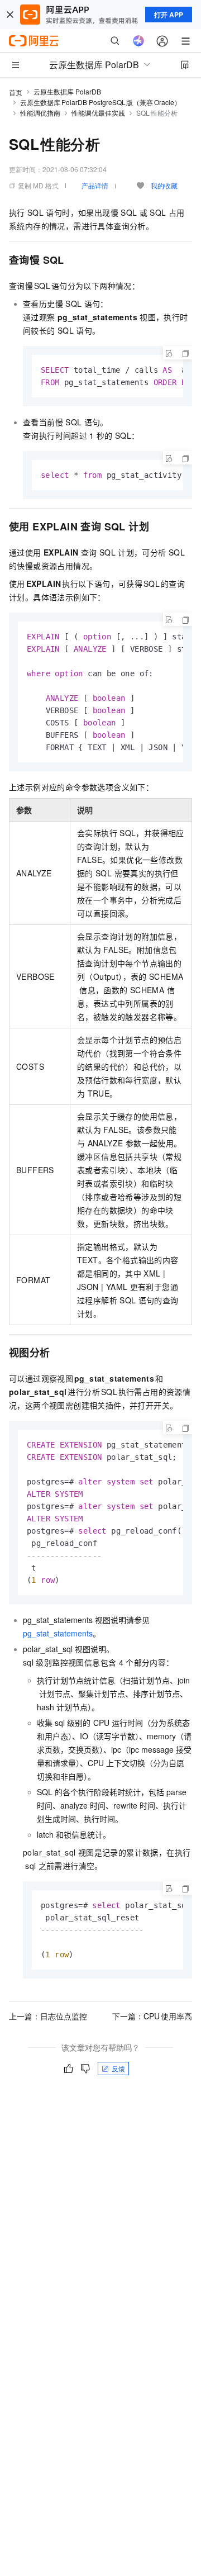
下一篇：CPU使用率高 (152, 2016)
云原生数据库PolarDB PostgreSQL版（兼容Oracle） (100, 102)
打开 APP (169, 15)
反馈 (118, 2068)
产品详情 (95, 185)
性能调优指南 (40, 113)
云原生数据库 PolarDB (67, 91)
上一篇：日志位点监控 (48, 2016)
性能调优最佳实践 (98, 113)
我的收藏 (164, 185)
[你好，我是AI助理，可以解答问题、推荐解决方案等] (138, 41)
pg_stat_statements (58, 1633)
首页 (16, 92)
